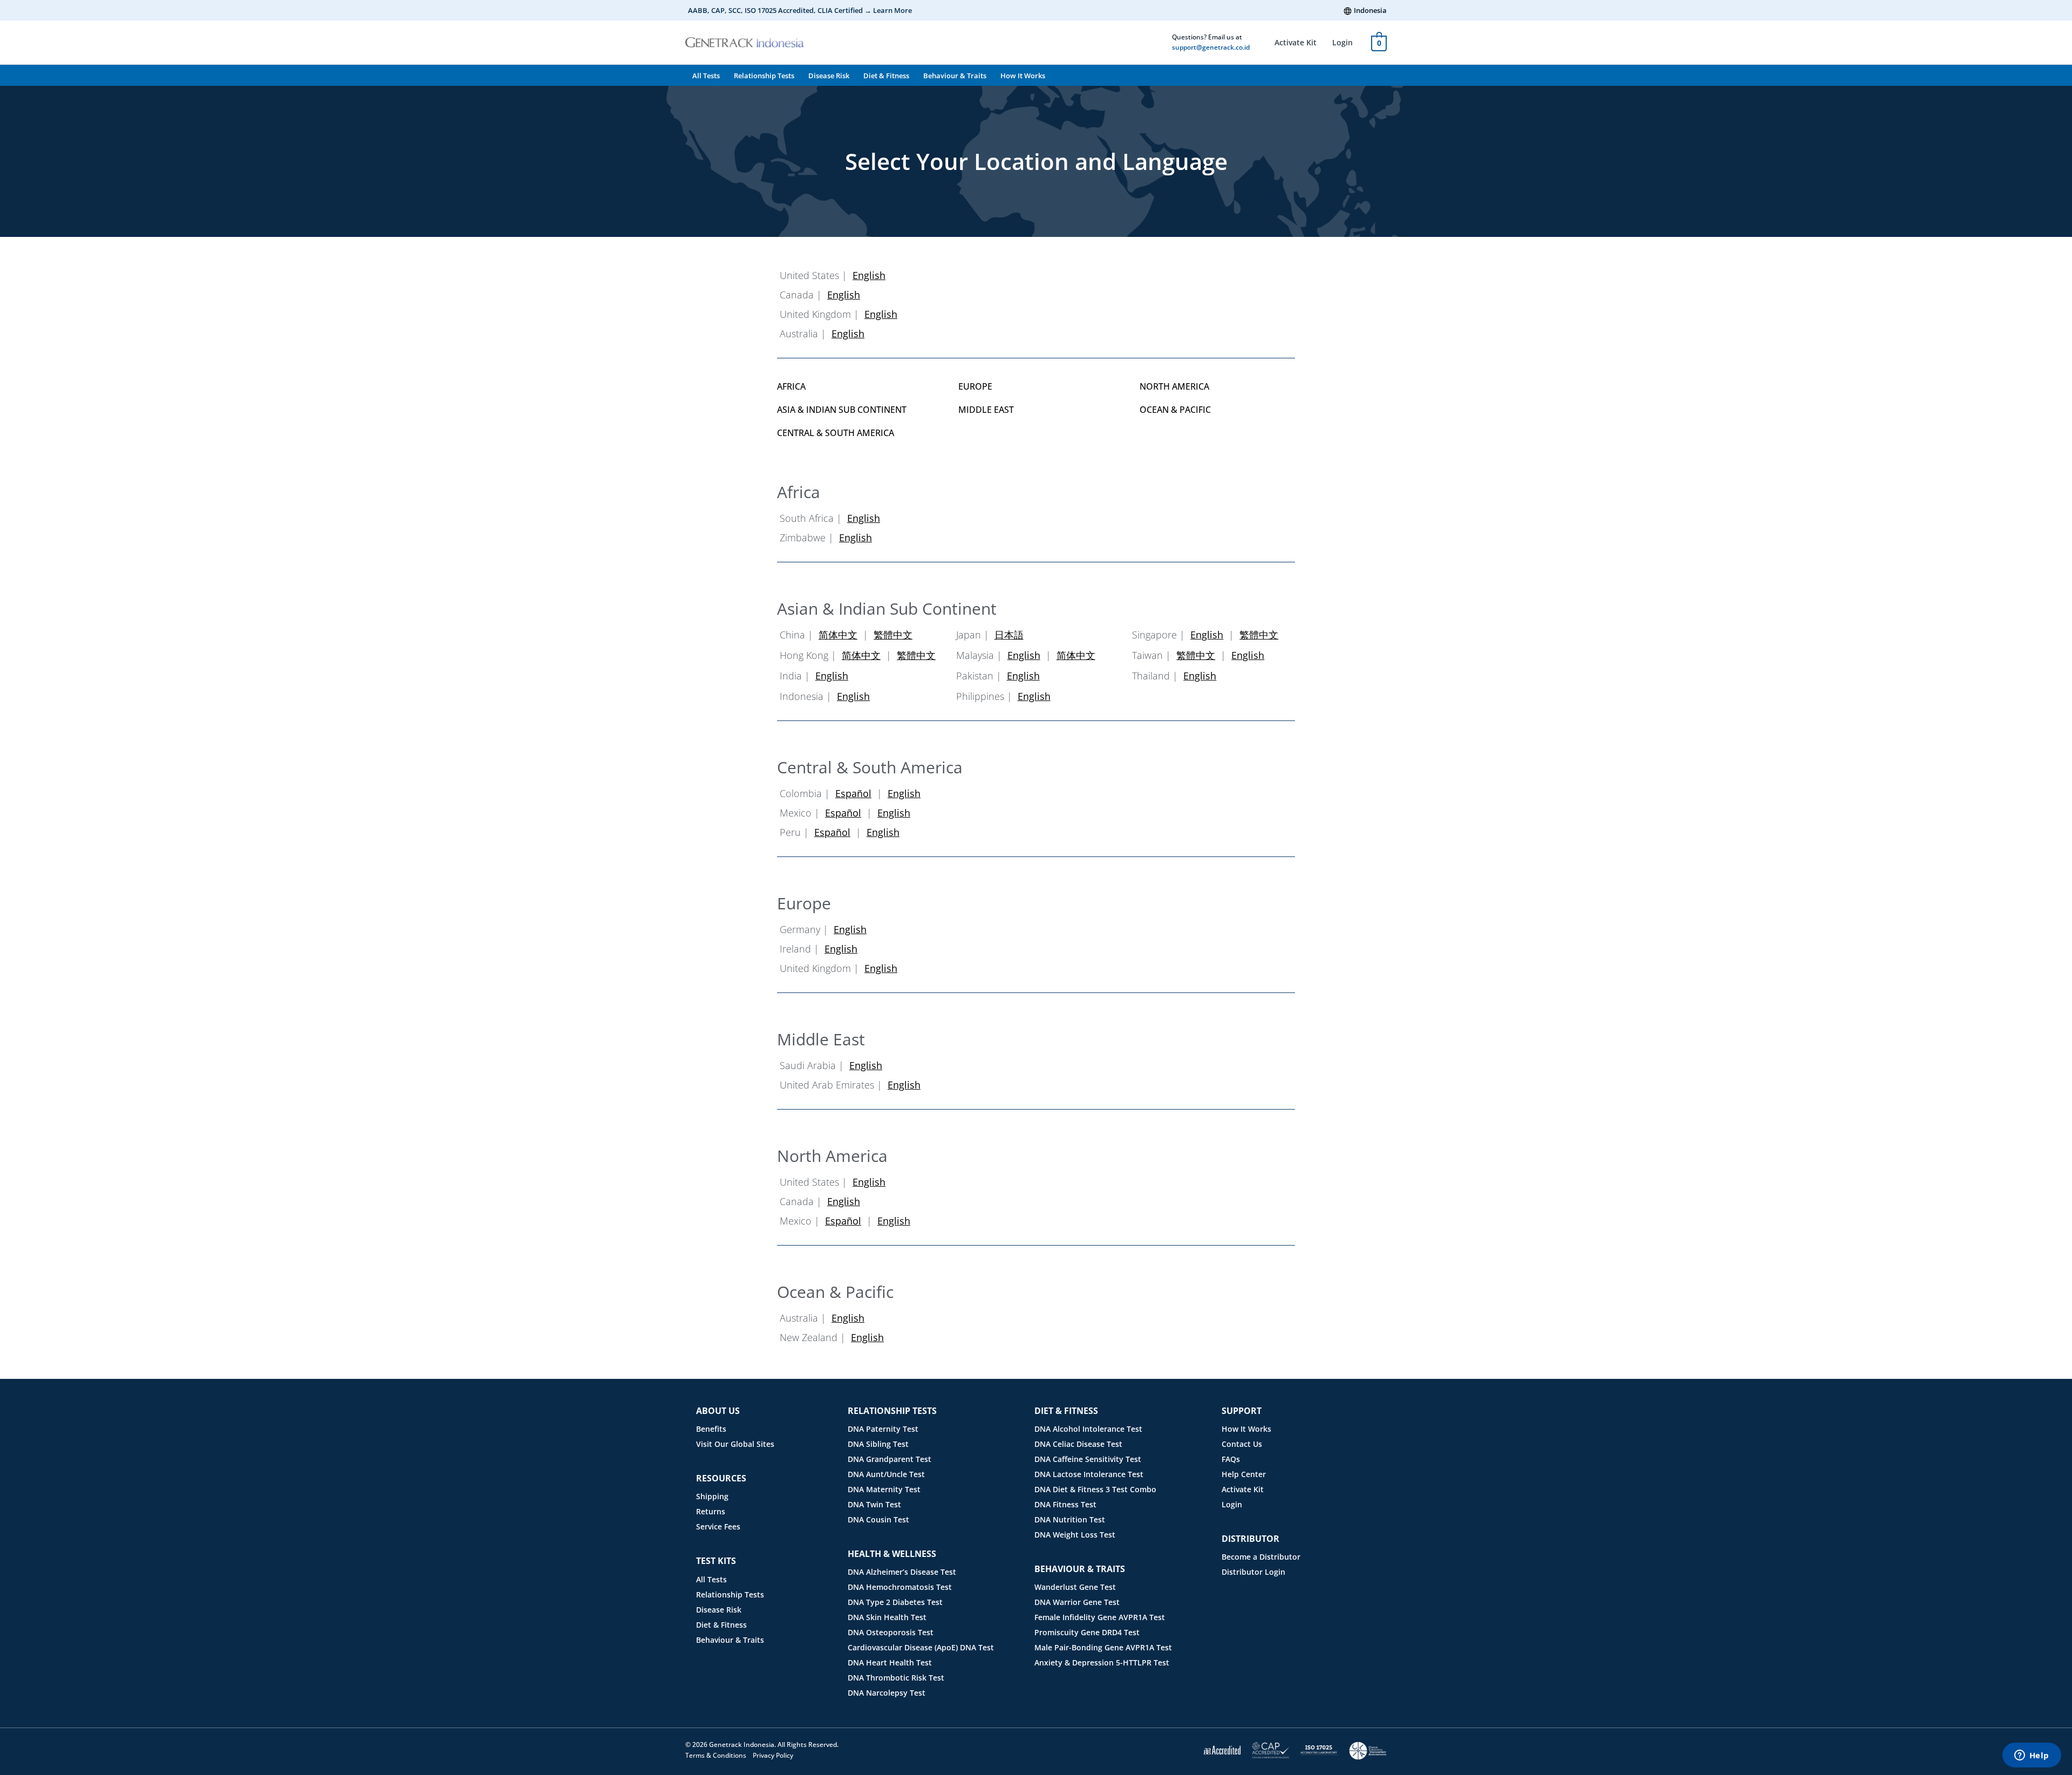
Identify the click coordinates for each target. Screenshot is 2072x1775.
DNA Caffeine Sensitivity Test (1088, 1459)
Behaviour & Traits (955, 76)
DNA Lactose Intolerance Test (1089, 1474)
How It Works (1023, 76)
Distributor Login (1253, 1572)
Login (1342, 42)
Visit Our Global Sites (735, 1444)
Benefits (711, 1429)
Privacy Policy (773, 1755)
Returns (711, 1511)
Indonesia (1370, 10)
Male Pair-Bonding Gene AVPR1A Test (1103, 1647)
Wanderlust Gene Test (1075, 1587)
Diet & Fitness (886, 76)
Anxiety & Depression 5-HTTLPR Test (1102, 1662)
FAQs (1231, 1459)
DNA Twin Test (874, 1504)
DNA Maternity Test (884, 1489)
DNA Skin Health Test (887, 1617)
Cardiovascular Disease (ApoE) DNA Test (921, 1647)
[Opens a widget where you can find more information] (2032, 1756)
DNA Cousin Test (878, 1519)
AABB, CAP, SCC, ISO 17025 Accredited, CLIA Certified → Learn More (800, 10)
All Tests (706, 76)
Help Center (1244, 1474)
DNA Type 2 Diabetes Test (895, 1602)
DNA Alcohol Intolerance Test (1088, 1429)
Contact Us (1242, 1444)
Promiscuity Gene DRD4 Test (1087, 1632)
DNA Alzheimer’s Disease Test (902, 1572)
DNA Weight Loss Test (1075, 1535)
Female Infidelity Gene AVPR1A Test (1100, 1617)
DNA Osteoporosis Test (891, 1632)
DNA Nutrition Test (1070, 1519)
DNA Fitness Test (1065, 1504)
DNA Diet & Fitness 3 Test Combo (1095, 1489)
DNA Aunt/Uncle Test (886, 1474)
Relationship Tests (764, 76)
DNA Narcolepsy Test (887, 1693)
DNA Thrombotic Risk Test (896, 1678)
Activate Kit (1296, 42)
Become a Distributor (1261, 1557)
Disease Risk (829, 76)
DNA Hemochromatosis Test (900, 1587)
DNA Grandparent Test (890, 1459)
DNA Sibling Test (878, 1444)
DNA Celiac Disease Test (1078, 1444)
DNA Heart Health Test (890, 1662)
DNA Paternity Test (883, 1429)
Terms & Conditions (716, 1755)
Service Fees (718, 1526)
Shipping (712, 1496)
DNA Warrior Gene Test (1077, 1602)
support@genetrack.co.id (1211, 47)
